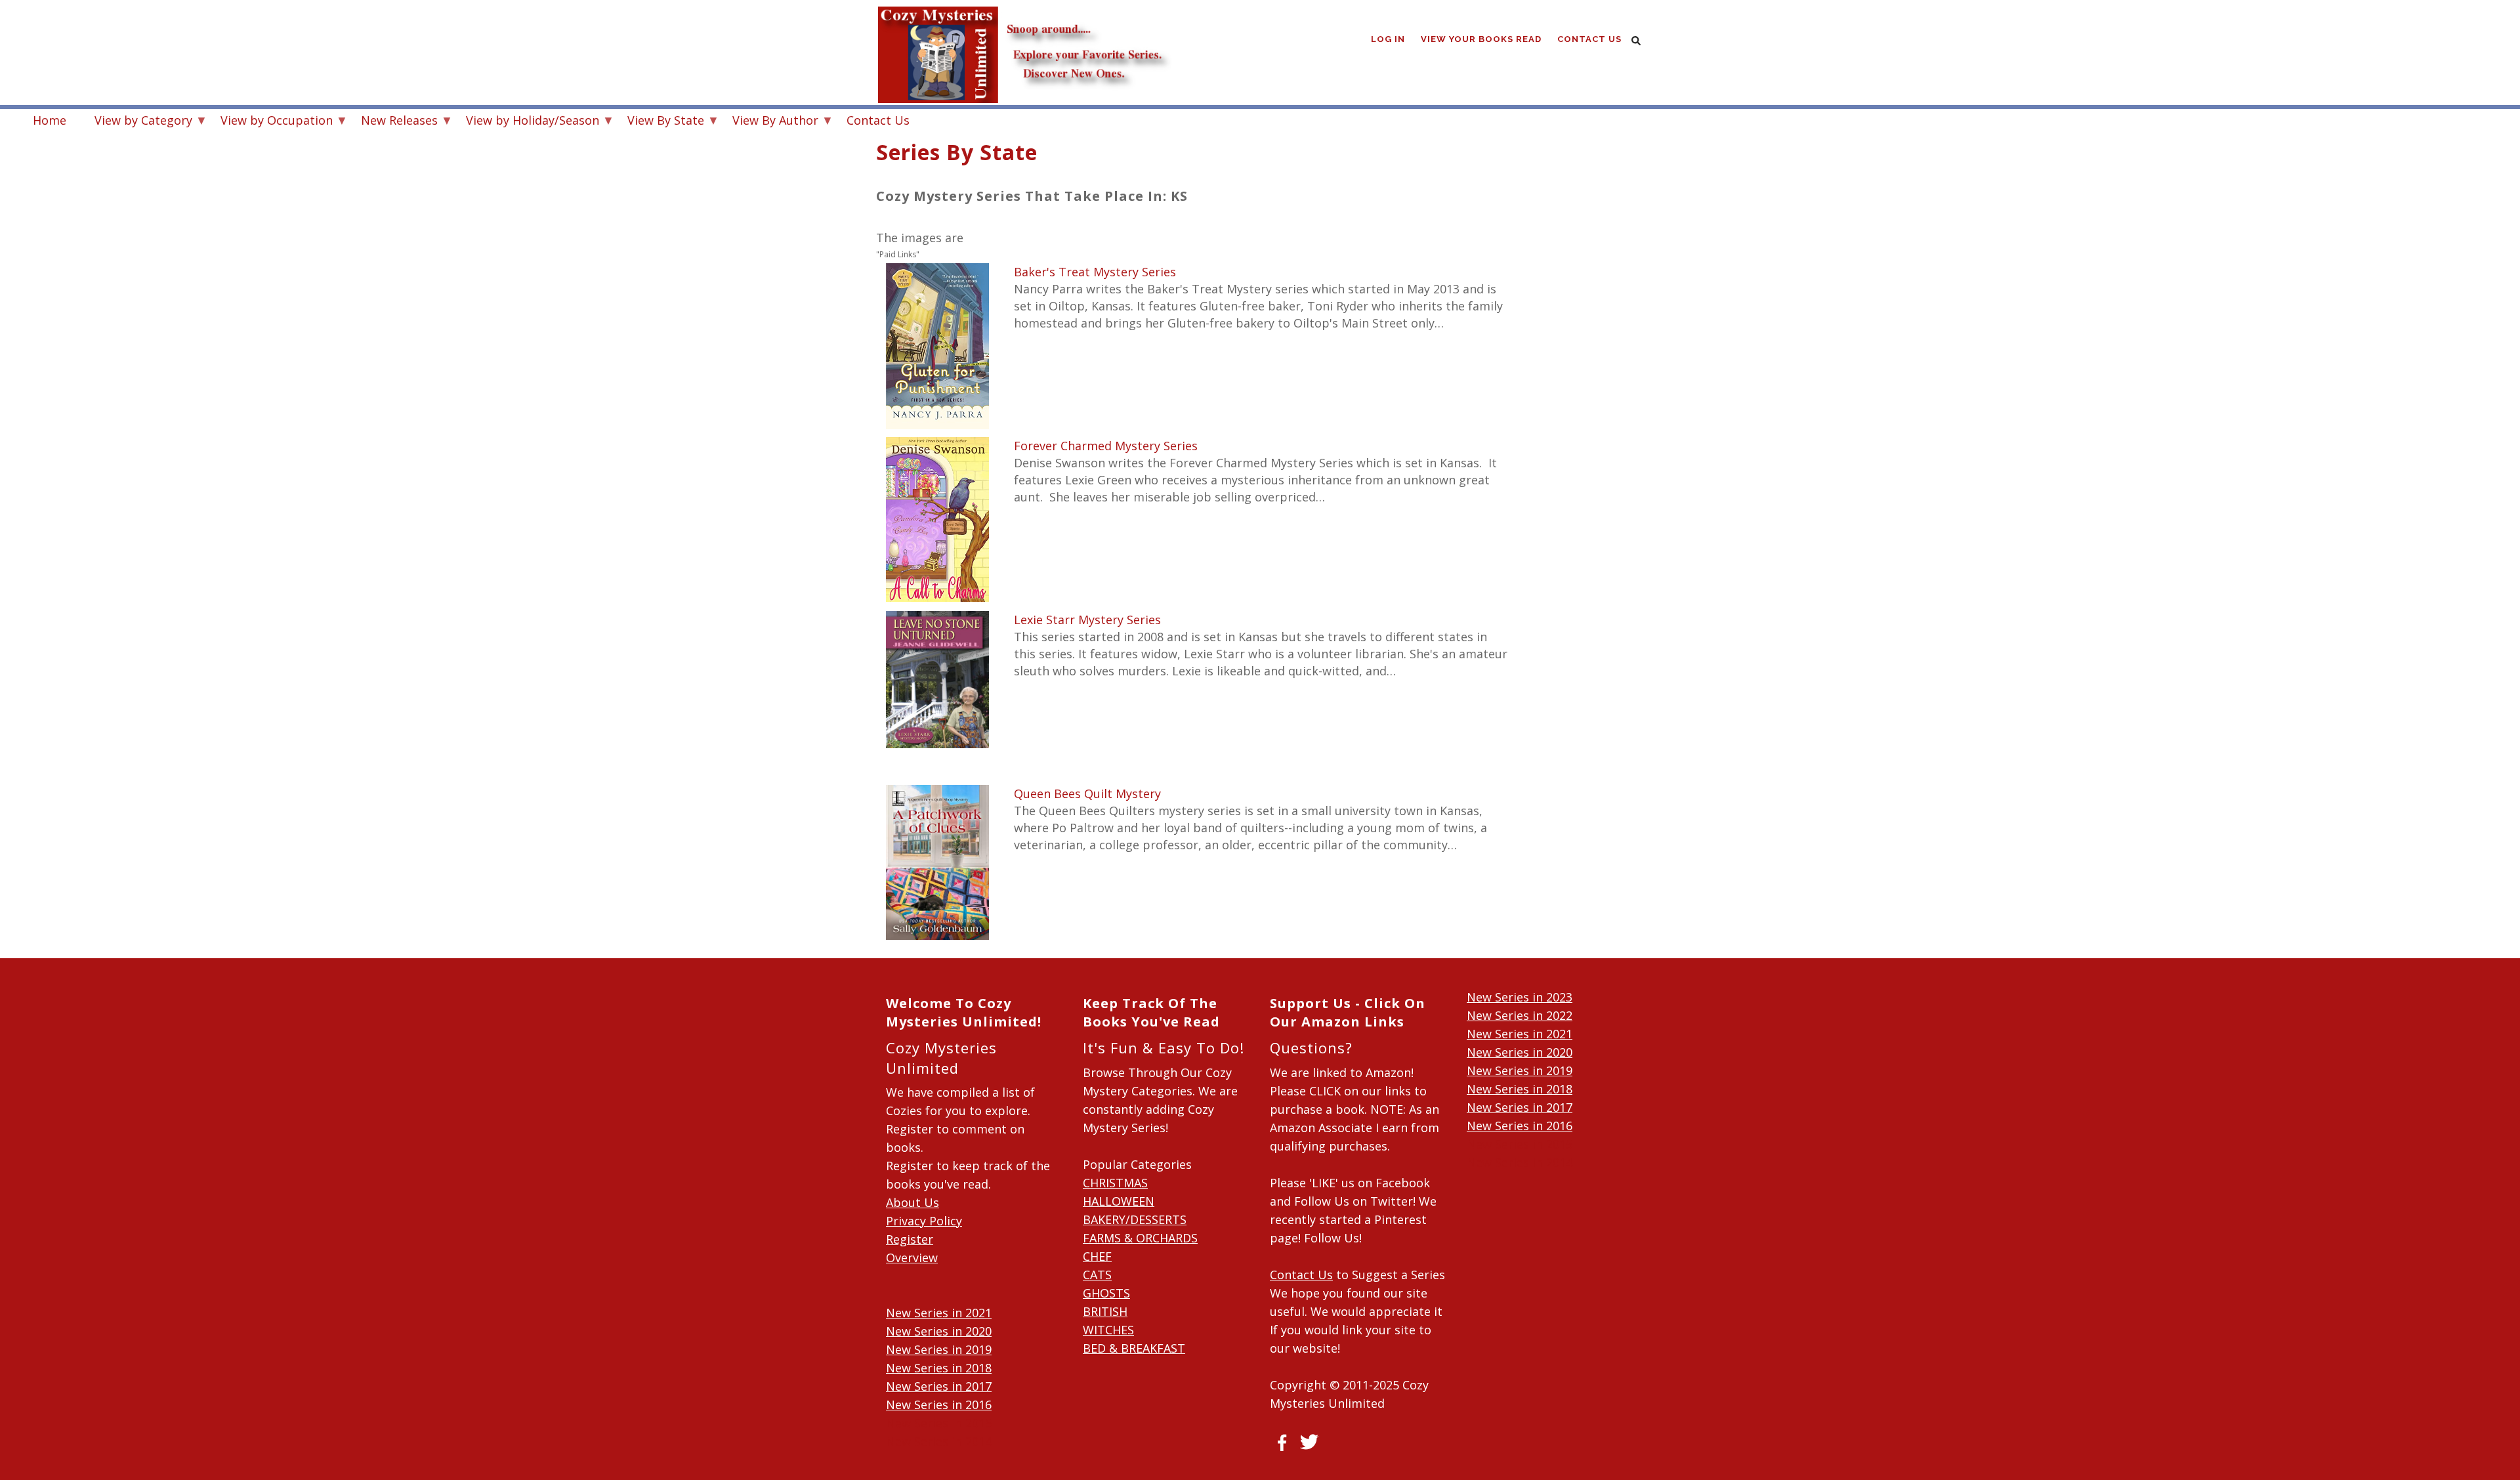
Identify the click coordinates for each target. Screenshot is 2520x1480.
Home (50, 120)
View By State (659, 122)
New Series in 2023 (1520, 997)
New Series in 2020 (939, 1331)
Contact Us (1589, 39)
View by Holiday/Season (526, 122)
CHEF (1097, 1256)
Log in (1388, 39)
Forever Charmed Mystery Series (1106, 446)
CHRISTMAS (1115, 1183)
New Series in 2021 (939, 1313)
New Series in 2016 (939, 1405)
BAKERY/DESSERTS (1135, 1219)
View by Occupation (270, 122)
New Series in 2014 (939, 1441)
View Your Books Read (1481, 39)
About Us (913, 1202)
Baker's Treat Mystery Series (1095, 272)
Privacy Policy (924, 1221)
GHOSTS (1106, 1293)
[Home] (1024, 26)
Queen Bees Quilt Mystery (1087, 793)
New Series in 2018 (939, 1368)
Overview (912, 1258)
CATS (1097, 1275)
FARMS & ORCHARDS (1140, 1238)
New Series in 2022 (1520, 1015)
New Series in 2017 (939, 1386)
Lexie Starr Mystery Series (1087, 620)
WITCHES (1108, 1330)
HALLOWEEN (1119, 1201)
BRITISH (1105, 1311)
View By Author (769, 122)
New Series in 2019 (939, 1349)
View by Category (137, 122)
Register (910, 1239)
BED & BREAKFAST (1134, 1348)
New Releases (393, 122)
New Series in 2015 (939, 1423)
